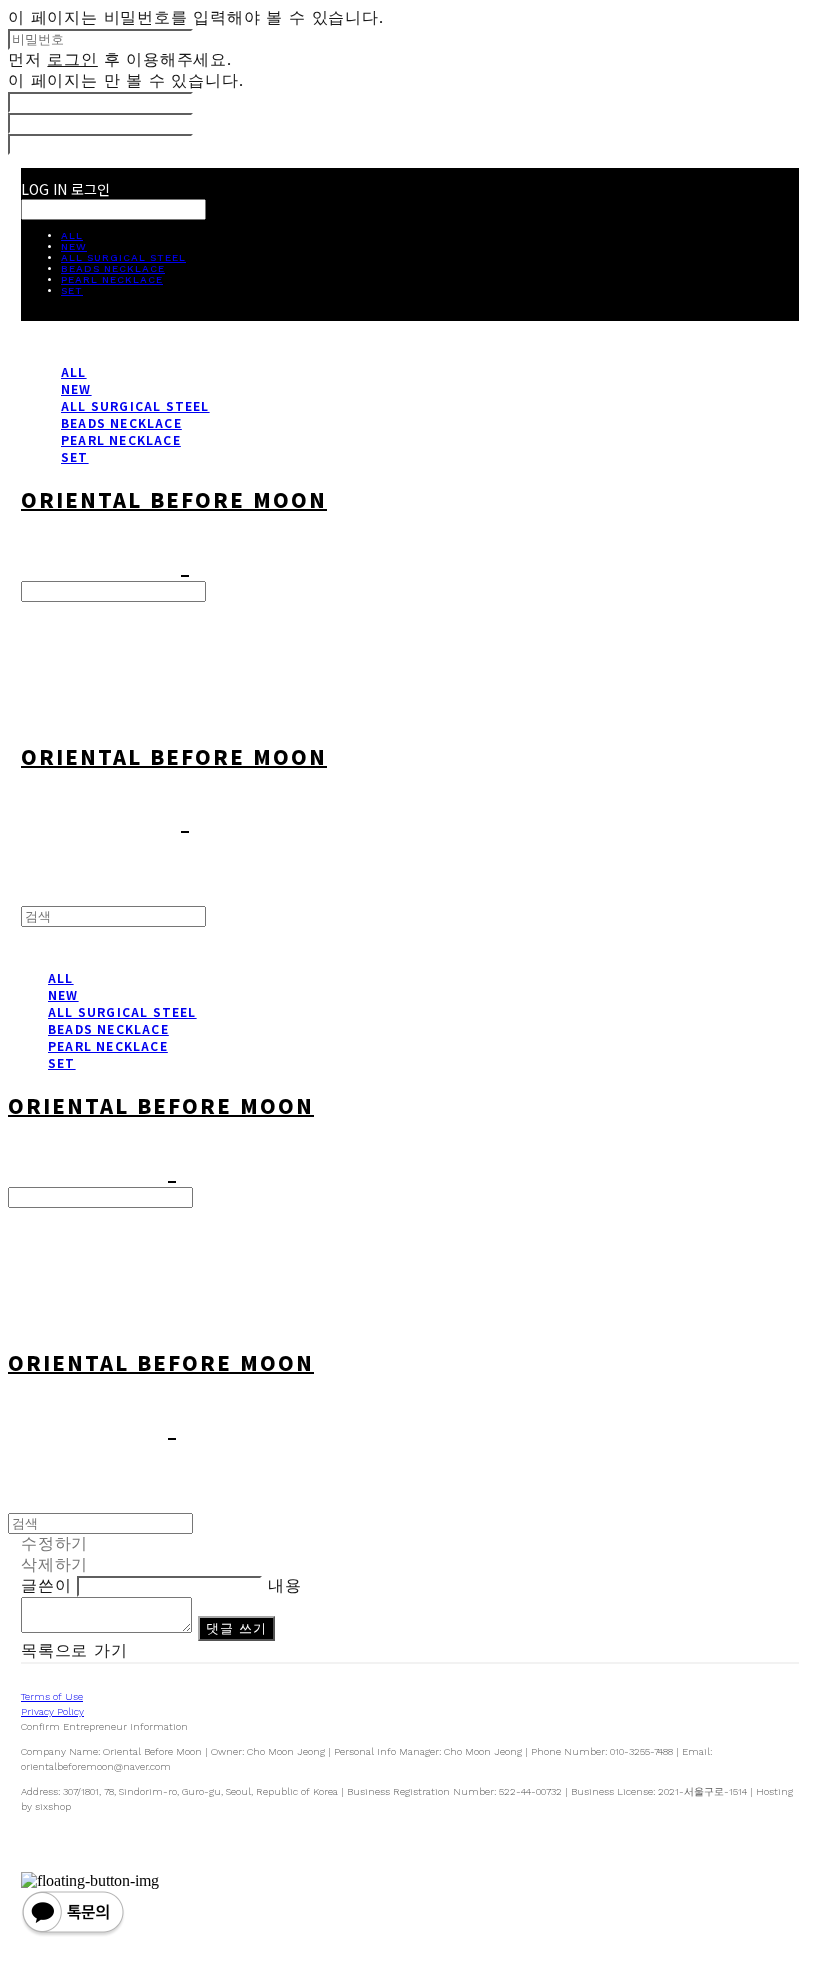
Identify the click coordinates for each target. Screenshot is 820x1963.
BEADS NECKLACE (113, 268)
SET (72, 290)
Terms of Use (52, 1696)
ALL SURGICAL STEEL (123, 257)
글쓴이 (46, 1585)
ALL (72, 235)
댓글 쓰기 (237, 1628)
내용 (285, 1585)
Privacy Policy (52, 1711)
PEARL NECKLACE (112, 279)
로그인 (72, 59)
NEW (74, 246)
